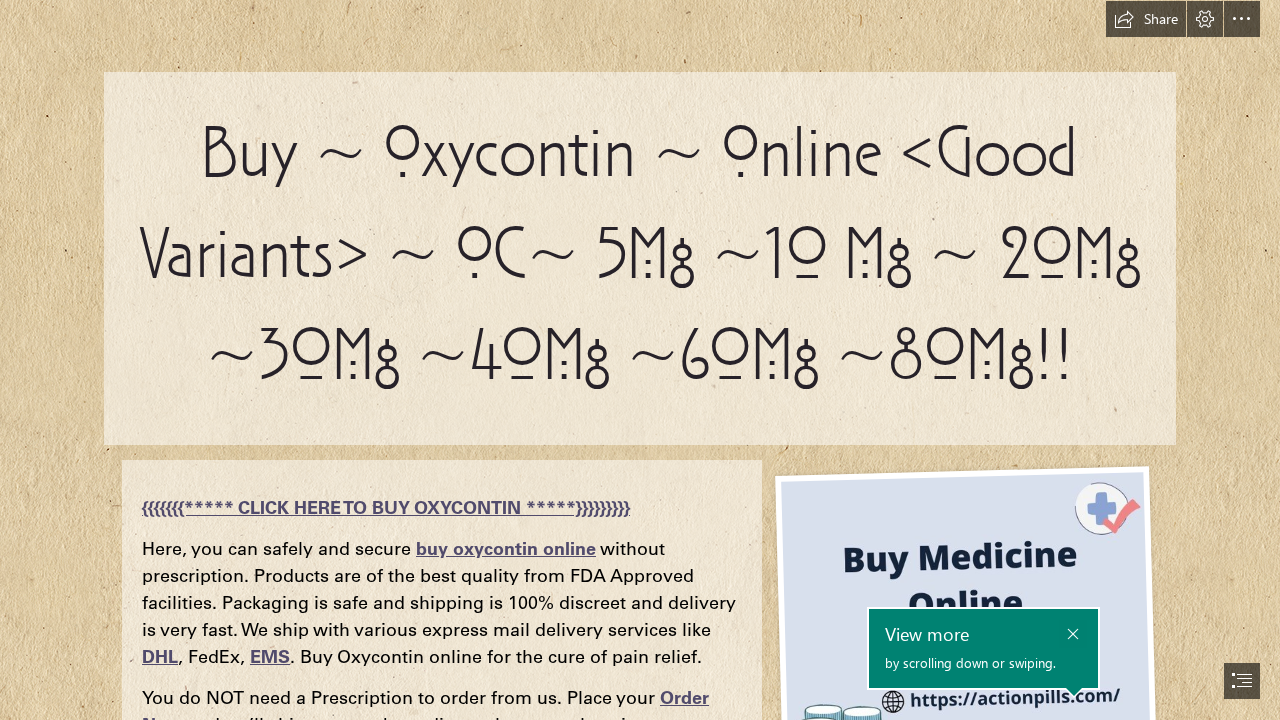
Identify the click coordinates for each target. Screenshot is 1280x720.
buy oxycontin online (506, 548)
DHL (160, 656)
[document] (640, 360)
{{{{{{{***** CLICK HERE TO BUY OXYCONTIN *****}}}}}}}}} (386, 507)
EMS (270, 656)
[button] (1146, 19)
